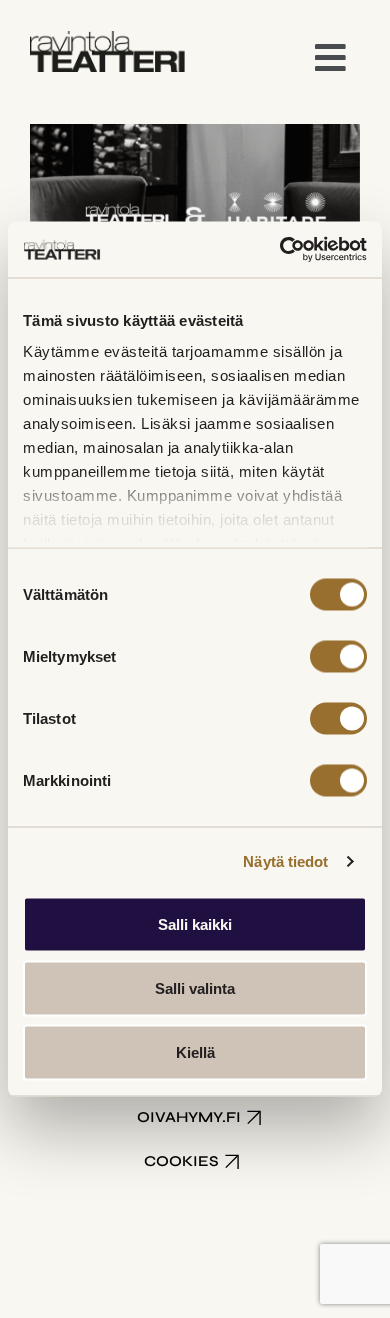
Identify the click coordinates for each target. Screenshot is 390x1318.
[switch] (338, 656)
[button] (331, 59)
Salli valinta (195, 987)
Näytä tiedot (285, 861)
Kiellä (195, 1051)
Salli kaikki (195, 923)
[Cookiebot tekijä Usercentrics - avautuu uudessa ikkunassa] (280, 250)
